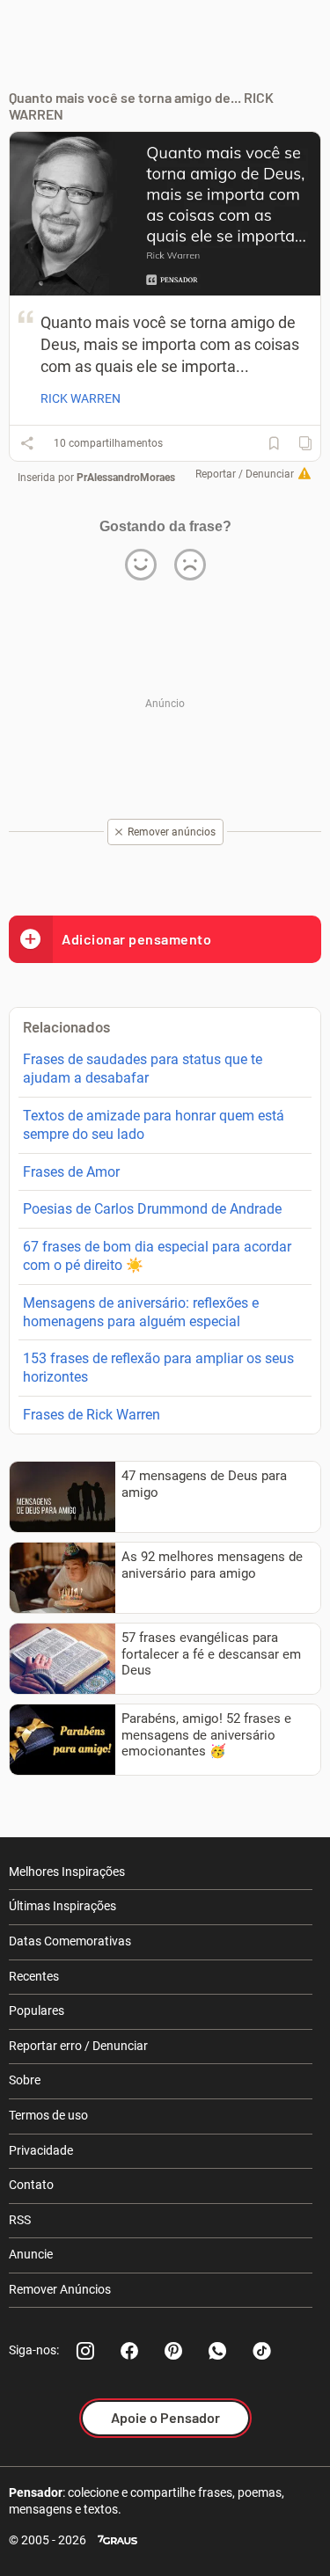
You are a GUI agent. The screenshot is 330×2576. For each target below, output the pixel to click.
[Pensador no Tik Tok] (261, 2351)
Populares (37, 2010)
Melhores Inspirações (67, 1872)
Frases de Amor (71, 1172)
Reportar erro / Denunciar (78, 2046)
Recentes (34, 1976)
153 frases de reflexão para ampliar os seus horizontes (158, 1368)
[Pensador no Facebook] (129, 2351)
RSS (20, 2220)
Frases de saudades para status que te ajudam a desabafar (143, 1069)
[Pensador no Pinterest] (173, 2351)
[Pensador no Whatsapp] (217, 2351)
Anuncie (31, 2254)
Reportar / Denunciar (245, 474)
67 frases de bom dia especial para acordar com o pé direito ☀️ (157, 1256)
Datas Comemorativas (70, 1941)
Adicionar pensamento (136, 939)
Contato (31, 2185)
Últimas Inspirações (62, 1906)
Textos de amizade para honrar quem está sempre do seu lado (154, 1125)
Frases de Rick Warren (92, 1415)
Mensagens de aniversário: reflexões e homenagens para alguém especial (141, 1312)
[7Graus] (117, 2540)
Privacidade (41, 2150)
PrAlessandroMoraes (126, 478)
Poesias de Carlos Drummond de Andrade (152, 1209)
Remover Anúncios (60, 2289)
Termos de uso (48, 2115)
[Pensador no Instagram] (85, 2351)
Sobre (25, 2080)
